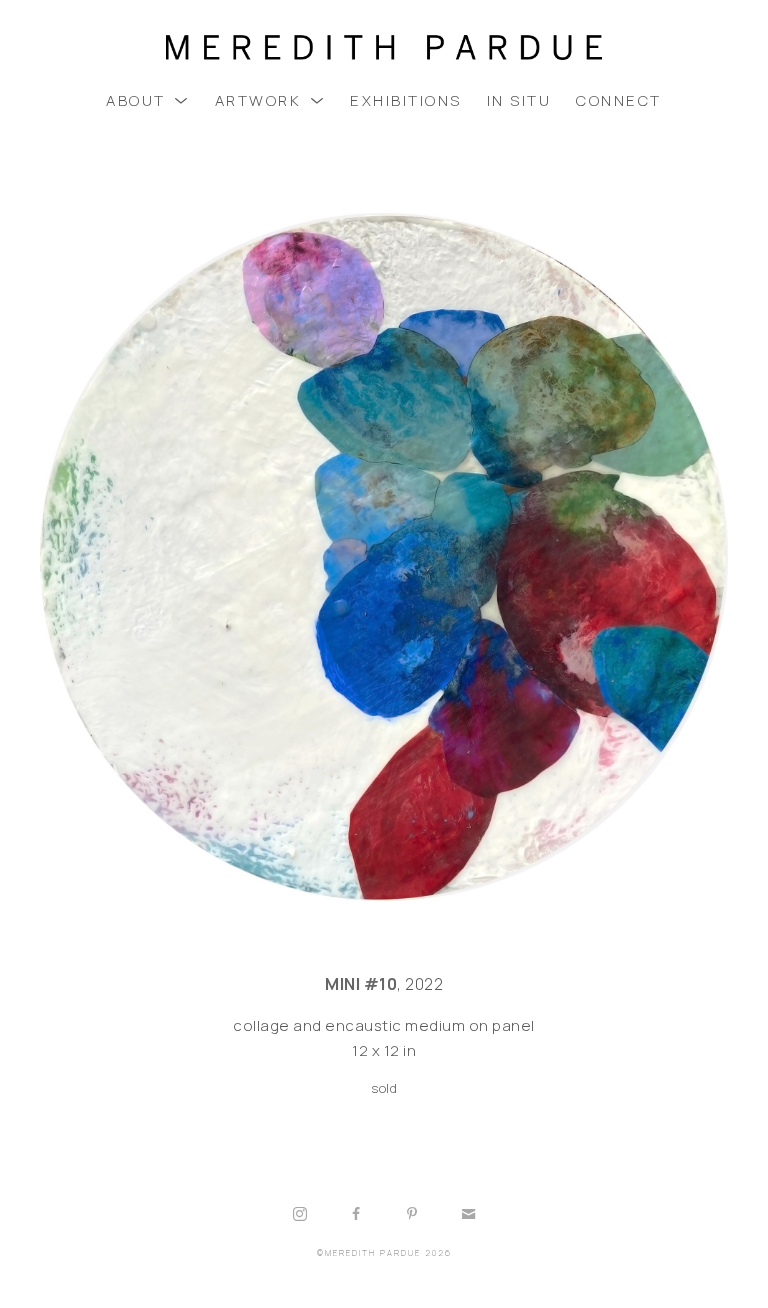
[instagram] (300, 1214)
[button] (148, 100)
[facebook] (356, 1214)
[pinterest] (412, 1214)
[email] (468, 1214)
